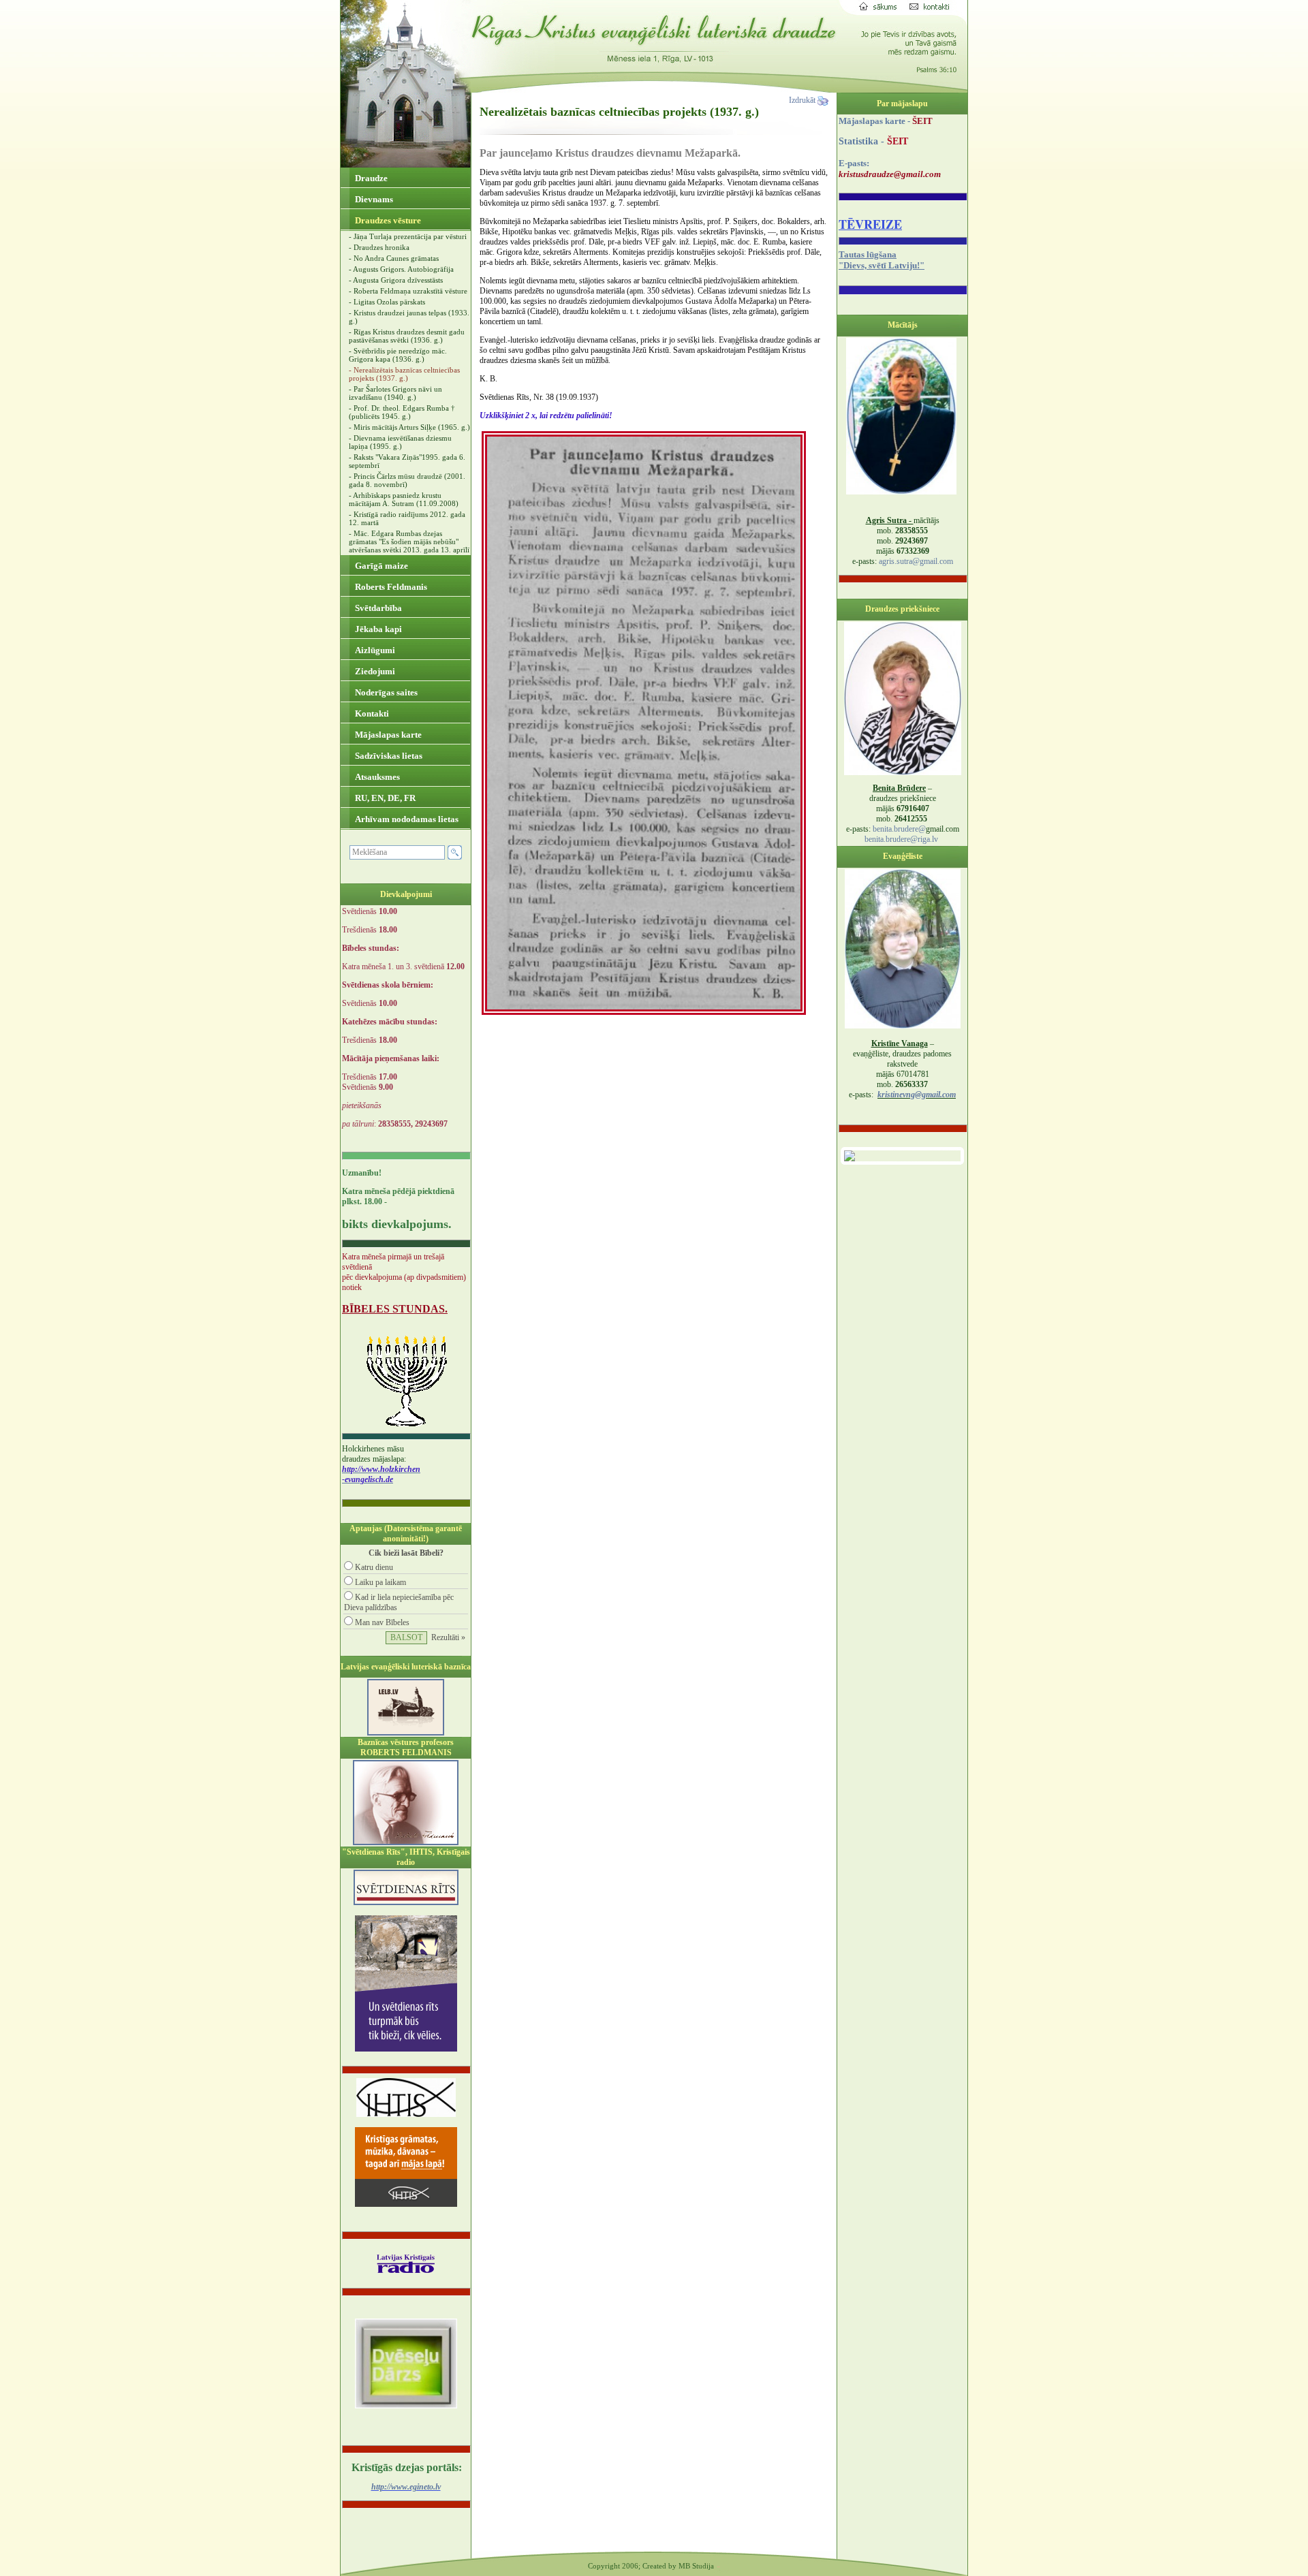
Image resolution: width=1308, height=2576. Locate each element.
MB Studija (696, 2566)
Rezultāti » (448, 1637)
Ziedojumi (374, 671)
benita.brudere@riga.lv (901, 839)
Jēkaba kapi (377, 629)
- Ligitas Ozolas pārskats (387, 302)
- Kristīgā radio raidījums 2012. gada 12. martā (407, 518)
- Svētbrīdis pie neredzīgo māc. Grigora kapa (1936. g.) (398, 355)
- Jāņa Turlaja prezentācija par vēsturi (408, 236)
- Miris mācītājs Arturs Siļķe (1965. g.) (409, 427)
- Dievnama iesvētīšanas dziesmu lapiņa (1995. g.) (400, 442)
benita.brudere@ (899, 829)
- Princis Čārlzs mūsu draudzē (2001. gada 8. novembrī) (407, 480)
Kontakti (371, 713)
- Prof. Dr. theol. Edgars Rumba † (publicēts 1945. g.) (402, 412)
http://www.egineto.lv (406, 2487)
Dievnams (373, 199)
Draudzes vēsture (387, 220)
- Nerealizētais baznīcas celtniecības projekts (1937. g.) (404, 374)
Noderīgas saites (385, 692)
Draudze (370, 178)
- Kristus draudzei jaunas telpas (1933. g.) (409, 317)
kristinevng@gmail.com (917, 1095)
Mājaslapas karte (387, 735)
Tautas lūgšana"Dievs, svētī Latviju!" (882, 260)
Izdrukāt (803, 100)
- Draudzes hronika (379, 247)
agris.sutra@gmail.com (916, 561)
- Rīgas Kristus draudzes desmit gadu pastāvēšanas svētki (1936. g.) (407, 336)
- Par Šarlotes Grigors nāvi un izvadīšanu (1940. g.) (395, 393)
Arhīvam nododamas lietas (406, 819)
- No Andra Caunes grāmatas (394, 258)
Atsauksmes (376, 777)
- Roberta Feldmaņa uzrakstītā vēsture (408, 291)
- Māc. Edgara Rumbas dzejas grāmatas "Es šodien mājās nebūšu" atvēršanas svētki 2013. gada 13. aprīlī (409, 541)
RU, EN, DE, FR (384, 798)
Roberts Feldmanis (390, 587)
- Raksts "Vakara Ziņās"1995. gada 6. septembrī (407, 461)
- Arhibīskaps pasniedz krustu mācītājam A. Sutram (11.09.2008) (404, 499)
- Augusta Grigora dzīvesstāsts (396, 280)
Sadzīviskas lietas (388, 756)
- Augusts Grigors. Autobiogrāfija (401, 269)
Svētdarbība (377, 608)
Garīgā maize (380, 566)
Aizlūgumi (374, 650)
